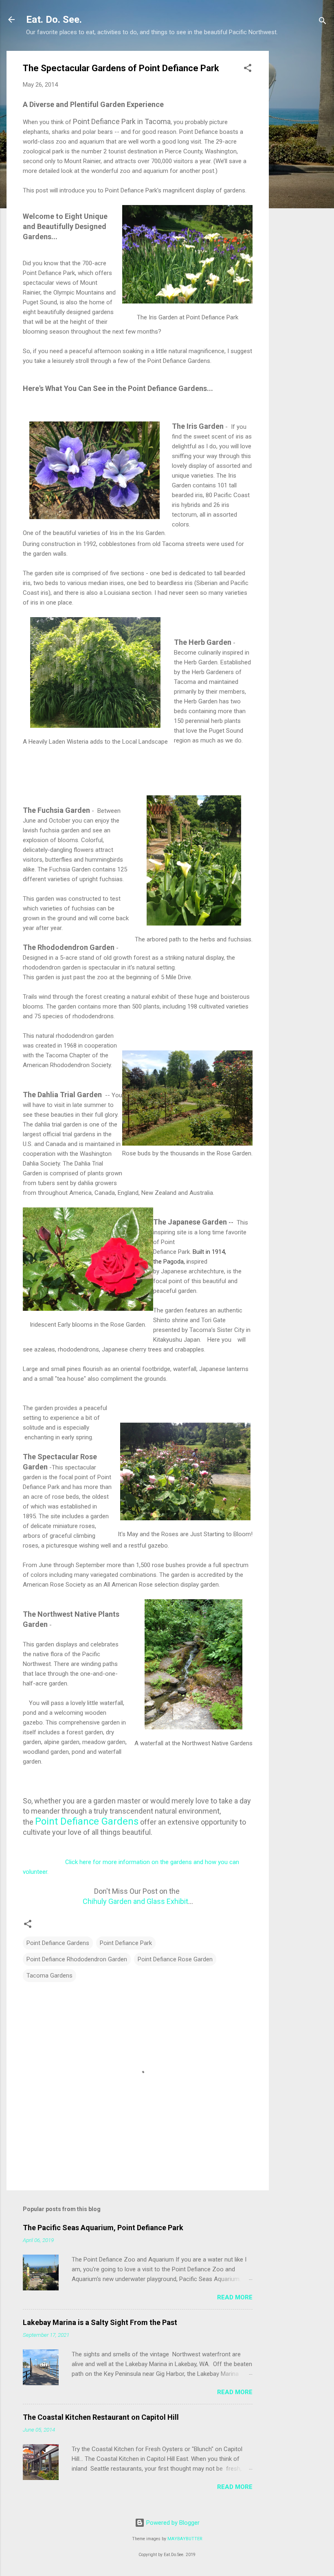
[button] (248, 69)
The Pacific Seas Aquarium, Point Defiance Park (103, 2228)
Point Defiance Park (126, 1943)
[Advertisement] (301, 173)
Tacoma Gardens (49, 1976)
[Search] (323, 22)
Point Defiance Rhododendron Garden (77, 1959)
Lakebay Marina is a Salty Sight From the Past (100, 2322)
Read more (235, 2297)
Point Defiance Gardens (87, 1821)
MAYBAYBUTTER (185, 2539)
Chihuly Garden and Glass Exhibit (135, 1901)
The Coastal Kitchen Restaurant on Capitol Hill (101, 2417)
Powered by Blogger (172, 2523)
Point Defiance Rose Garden (175, 1959)
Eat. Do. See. (54, 20)
